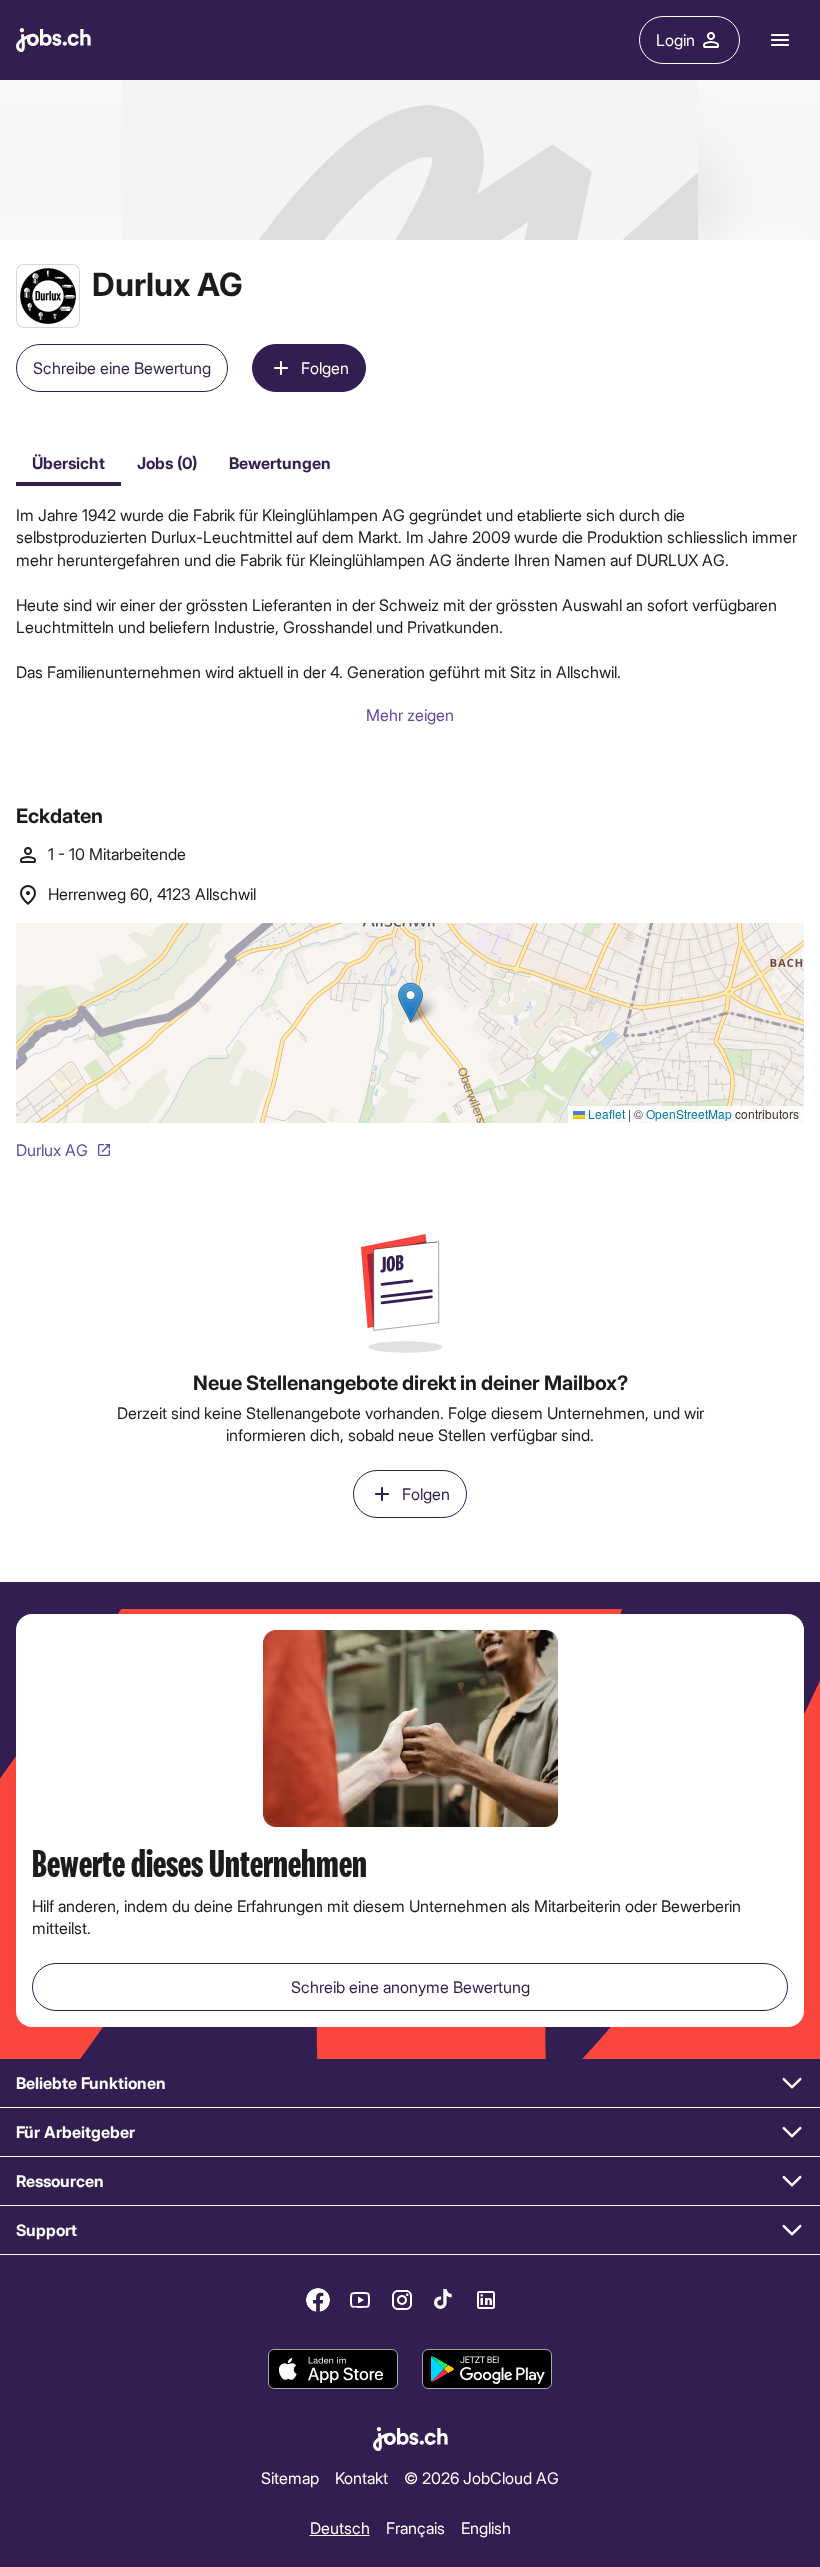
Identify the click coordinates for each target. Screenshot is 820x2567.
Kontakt (361, 2477)
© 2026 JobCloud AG (481, 2477)
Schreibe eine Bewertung (122, 367)
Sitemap (290, 2477)
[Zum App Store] (333, 2370)
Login (675, 39)
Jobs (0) (167, 462)
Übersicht (68, 462)
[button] (410, 2083)
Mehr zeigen (410, 714)
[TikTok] (444, 2300)
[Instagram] (402, 2300)
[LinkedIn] (486, 2300)
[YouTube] (360, 2300)
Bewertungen (280, 462)
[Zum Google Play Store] (487, 2370)
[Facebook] (318, 2300)
